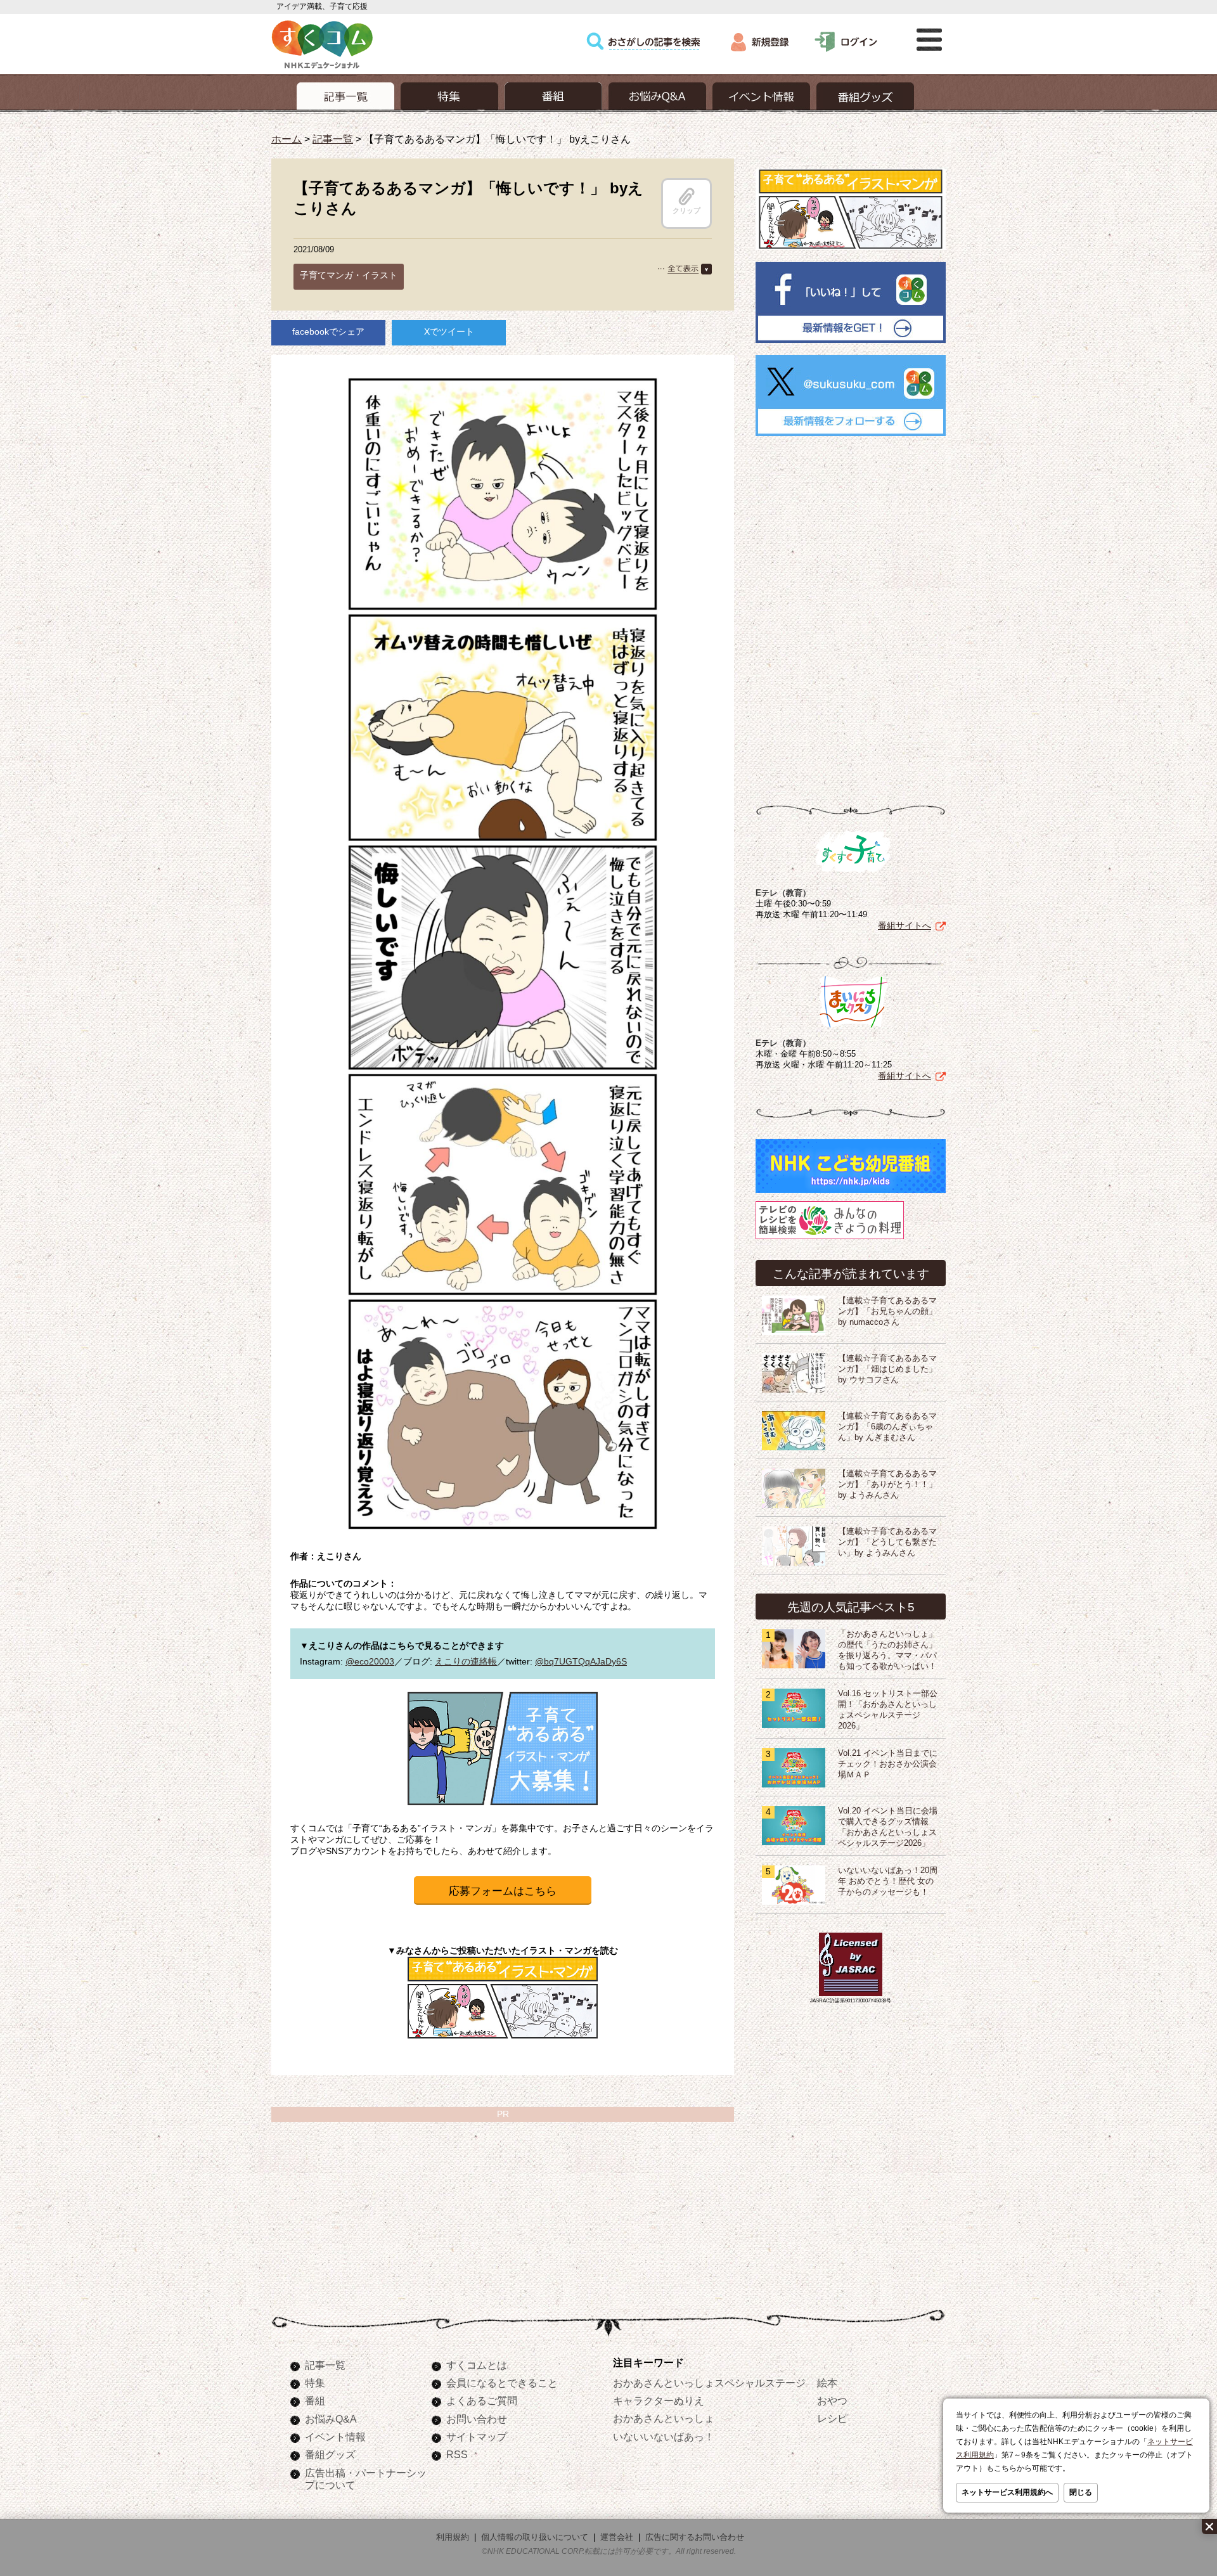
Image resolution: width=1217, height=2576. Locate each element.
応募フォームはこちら (503, 1891)
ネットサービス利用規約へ (1007, 2492)
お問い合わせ (477, 2419)
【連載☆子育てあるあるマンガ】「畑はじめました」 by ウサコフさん (887, 1369)
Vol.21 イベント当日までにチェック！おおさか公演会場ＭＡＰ (888, 1764)
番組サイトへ (905, 925)
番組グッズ (330, 2454)
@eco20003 (370, 1661)
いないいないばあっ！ (664, 2437)
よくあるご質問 (482, 2400)
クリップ (686, 210)
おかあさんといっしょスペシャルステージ (709, 2383)
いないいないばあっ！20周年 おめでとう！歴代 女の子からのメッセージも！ (888, 1881)
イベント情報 (335, 2437)
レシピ (832, 2418)
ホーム (287, 139)
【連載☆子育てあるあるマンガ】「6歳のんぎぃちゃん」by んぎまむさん (887, 1427)
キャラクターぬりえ (659, 2400)
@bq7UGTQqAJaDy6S (581, 1661)
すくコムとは (477, 2365)
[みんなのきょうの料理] (830, 1239)
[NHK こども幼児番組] (851, 1193)
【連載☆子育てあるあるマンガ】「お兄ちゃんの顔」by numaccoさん (887, 1311)
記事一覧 (333, 139)
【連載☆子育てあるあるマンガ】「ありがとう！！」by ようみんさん (887, 1484)
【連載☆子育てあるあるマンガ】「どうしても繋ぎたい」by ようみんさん (887, 1542)
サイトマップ (477, 2437)
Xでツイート (449, 332)
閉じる (1081, 2492)
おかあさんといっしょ (664, 2418)
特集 (315, 2383)
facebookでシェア (328, 332)
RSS (457, 2454)
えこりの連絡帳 (466, 1661)
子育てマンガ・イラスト (349, 275)
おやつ (832, 2400)
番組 (315, 2400)
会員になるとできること (502, 2383)
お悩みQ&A (331, 2419)
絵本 (827, 2383)
